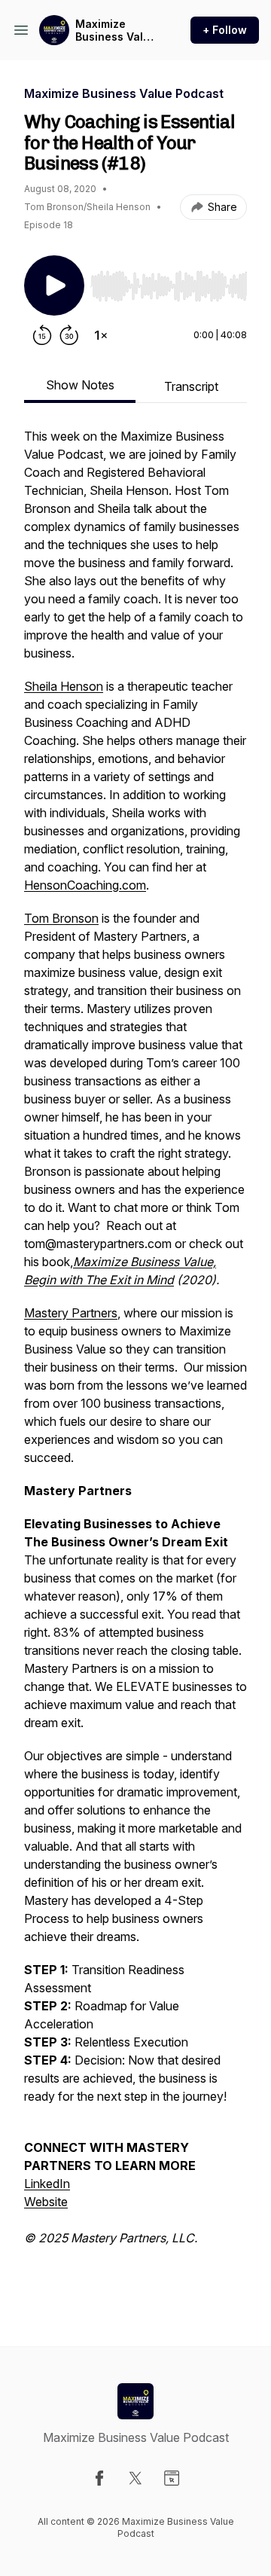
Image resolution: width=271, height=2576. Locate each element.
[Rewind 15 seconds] (42, 335)
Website (46, 2202)
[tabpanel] (135, 1363)
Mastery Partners (71, 1313)
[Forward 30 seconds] (69, 335)
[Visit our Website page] (172, 2478)
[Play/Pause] (54, 285)
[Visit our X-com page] (135, 2478)
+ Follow (225, 30)
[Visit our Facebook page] (99, 2478)
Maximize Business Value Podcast (116, 31)
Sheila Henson (64, 686)
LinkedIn (47, 2184)
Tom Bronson (61, 918)
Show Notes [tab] (80, 385)
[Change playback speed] (101, 335)
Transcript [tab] (191, 386)
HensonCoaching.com (85, 885)
